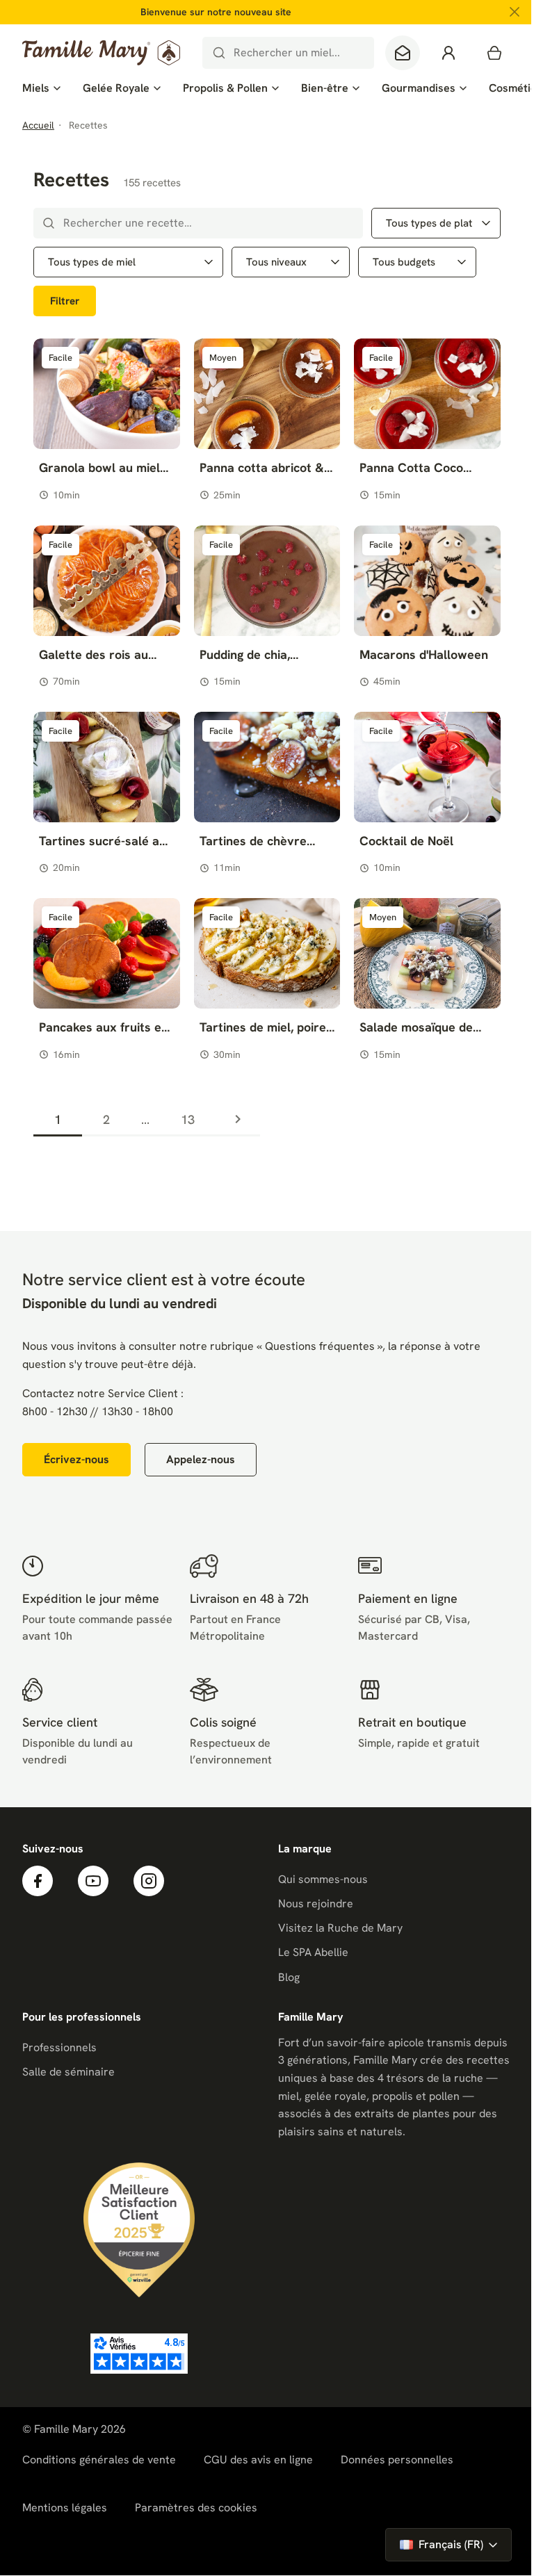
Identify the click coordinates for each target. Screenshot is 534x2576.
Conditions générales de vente (99, 2460)
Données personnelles (397, 2460)
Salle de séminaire (68, 2072)
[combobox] (288, 53)
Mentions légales (65, 2508)
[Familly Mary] (101, 53)
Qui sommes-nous (323, 1879)
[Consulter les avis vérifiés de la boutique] (139, 2354)
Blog (289, 1977)
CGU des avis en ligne (258, 2460)
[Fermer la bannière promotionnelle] (515, 12)
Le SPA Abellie (313, 1952)
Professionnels (59, 2047)
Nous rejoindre (316, 1904)
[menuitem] (41, 88)
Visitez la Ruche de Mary (340, 1928)
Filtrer (65, 301)
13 (188, 1119)
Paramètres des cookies (196, 2508)
